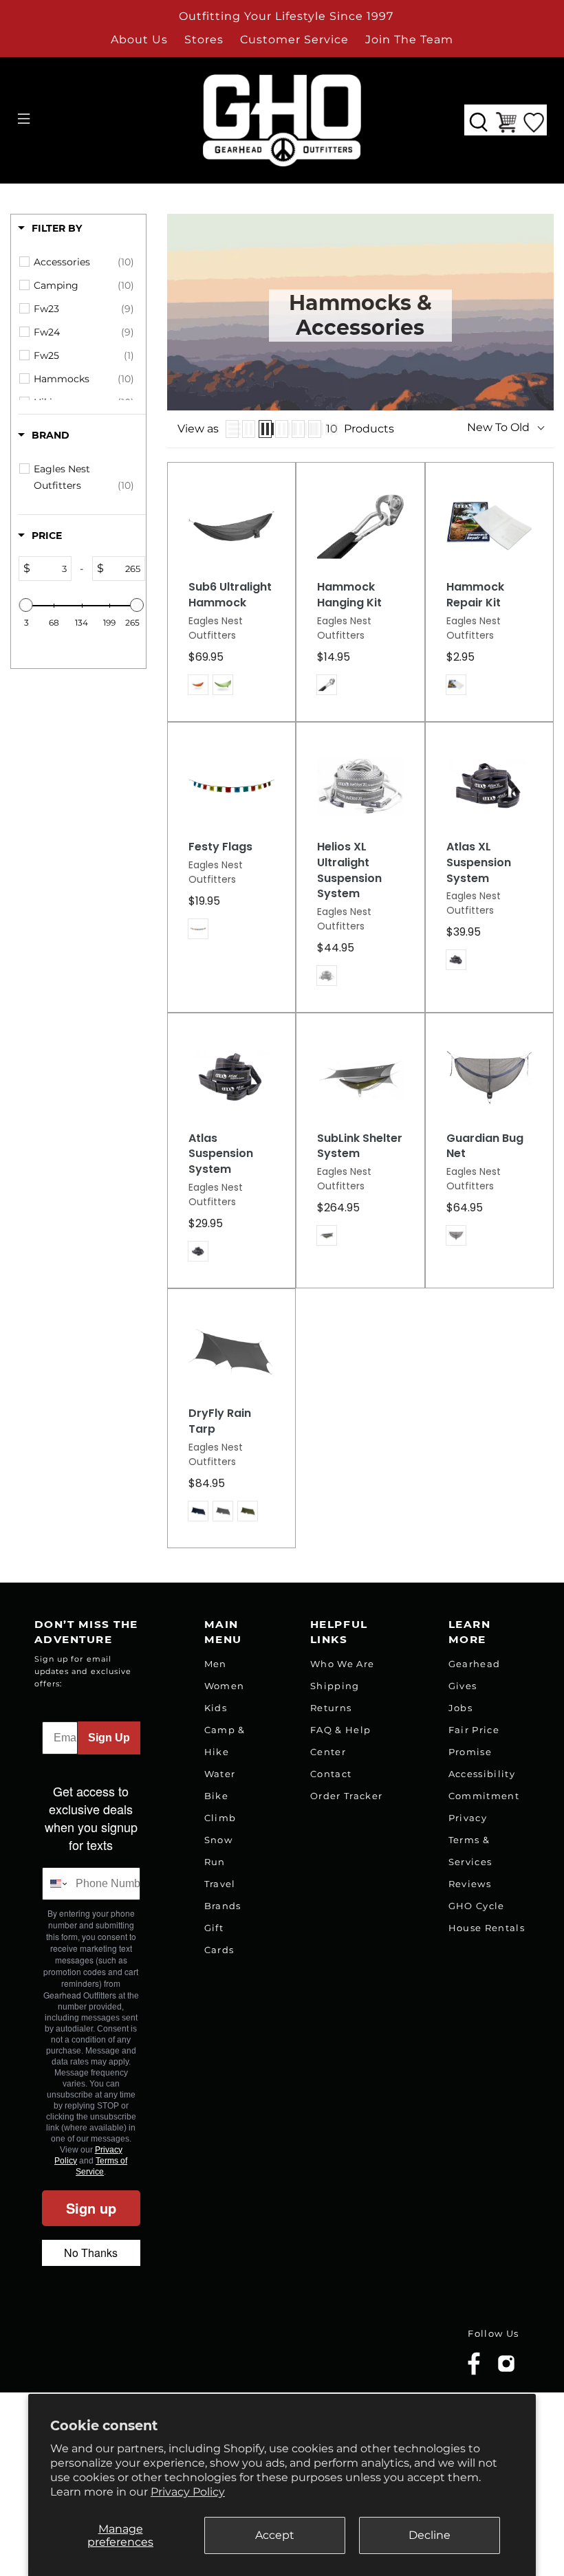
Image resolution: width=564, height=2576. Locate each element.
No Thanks (91, 2253)
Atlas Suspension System (221, 1154)
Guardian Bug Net (485, 1146)
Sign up (91, 2208)
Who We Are (342, 1664)
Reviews (470, 1884)
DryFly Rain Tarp (220, 1421)
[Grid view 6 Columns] (315, 429)
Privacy (468, 1818)
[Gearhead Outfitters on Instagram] (506, 2369)
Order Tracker (346, 1796)
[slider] (26, 605)
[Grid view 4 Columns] (282, 429)
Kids (216, 1708)
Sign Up (109, 1738)
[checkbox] (84, 262)
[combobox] (56, 1884)
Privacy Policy (188, 2492)
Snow (218, 1840)
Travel (220, 1884)
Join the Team (409, 40)
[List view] (232, 429)
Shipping (335, 1686)
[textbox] (51, 569)
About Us (139, 40)
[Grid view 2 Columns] (249, 429)
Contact (331, 1774)
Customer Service (294, 40)
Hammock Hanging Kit (349, 595)
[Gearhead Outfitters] (282, 120)
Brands (223, 1906)
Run (215, 1862)
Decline (430, 2535)
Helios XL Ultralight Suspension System (349, 870)
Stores (204, 40)
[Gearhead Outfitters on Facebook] (474, 2372)
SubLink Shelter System (360, 1146)
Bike (216, 1796)
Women (225, 1686)
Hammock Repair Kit (475, 595)
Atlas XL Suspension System (479, 862)
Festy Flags (220, 847)
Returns (331, 1708)
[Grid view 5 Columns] (298, 429)
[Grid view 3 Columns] (265, 429)
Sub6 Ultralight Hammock (230, 595)
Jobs (460, 1708)
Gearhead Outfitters (112, 2354)
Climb (220, 1818)
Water (220, 1774)
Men (216, 1664)
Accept (275, 2535)
